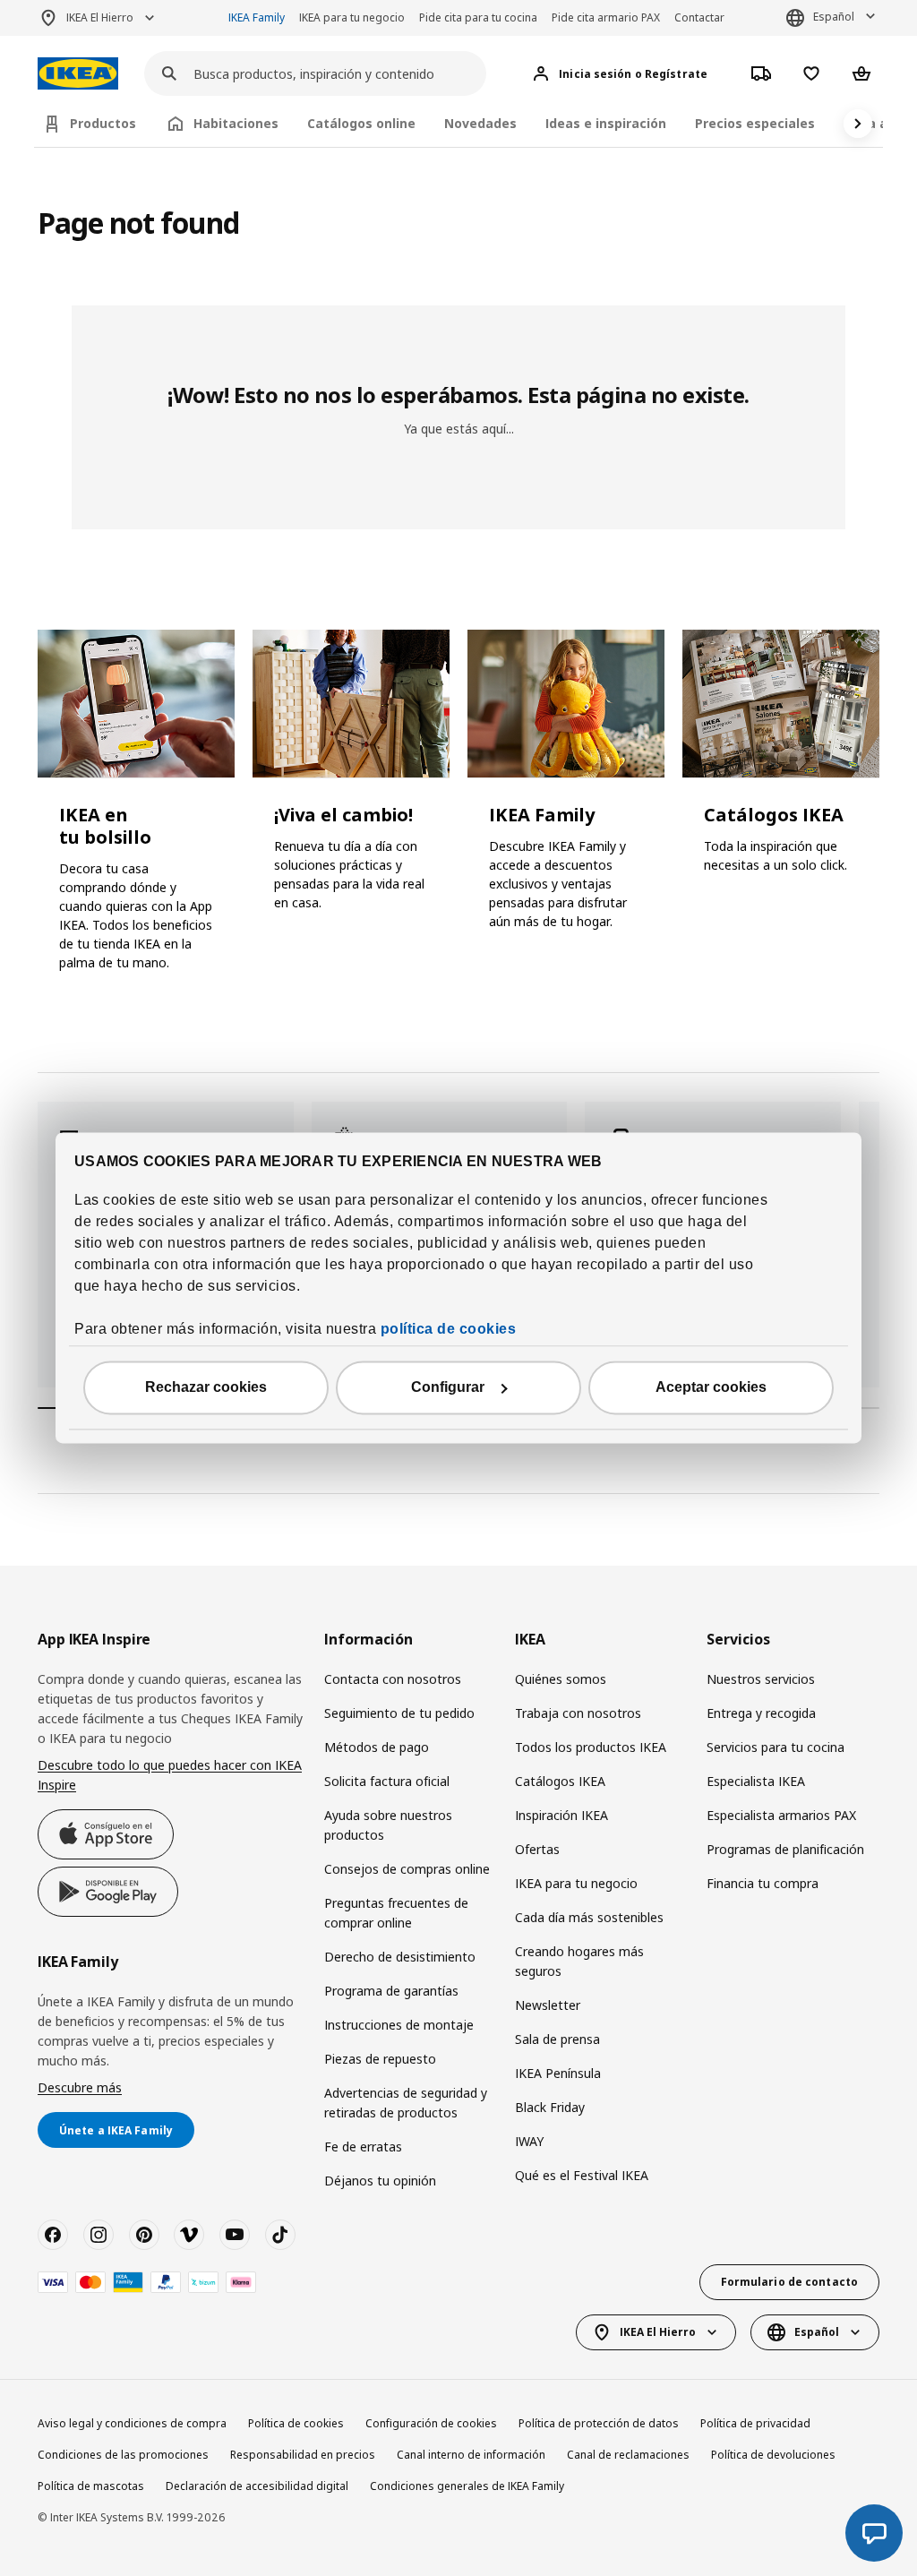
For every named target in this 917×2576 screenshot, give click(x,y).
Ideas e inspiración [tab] (606, 123)
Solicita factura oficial (387, 1781)
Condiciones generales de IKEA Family (467, 2486)
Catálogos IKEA (560, 1781)
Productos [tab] (103, 123)
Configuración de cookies (431, 2423)
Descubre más (80, 2087)
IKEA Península (558, 2073)
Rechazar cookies (206, 1388)
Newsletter (548, 2005)
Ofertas (537, 1849)
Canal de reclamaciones (628, 2455)
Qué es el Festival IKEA (582, 2175)
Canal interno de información (471, 2455)
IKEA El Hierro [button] (100, 17)
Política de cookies (296, 2423)
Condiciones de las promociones (123, 2455)
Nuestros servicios (761, 1679)
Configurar (448, 1388)
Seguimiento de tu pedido (399, 1713)
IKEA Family (257, 17)
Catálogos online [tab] (361, 123)
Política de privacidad (755, 2423)
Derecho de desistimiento (400, 1957)
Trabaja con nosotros (578, 1713)
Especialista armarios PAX (781, 1815)
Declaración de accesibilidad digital (257, 2486)
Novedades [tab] (480, 123)
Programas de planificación (785, 1849)
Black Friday (550, 2107)
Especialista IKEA (756, 1781)
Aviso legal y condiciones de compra (132, 2423)
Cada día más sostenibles (589, 1917)
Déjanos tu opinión (380, 2181)
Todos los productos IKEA (591, 1747)
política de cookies (449, 1330)
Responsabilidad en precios (303, 2455)
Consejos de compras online (407, 1869)
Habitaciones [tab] (236, 123)
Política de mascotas (91, 2486)
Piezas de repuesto (380, 2059)
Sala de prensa (557, 2039)
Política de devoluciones (773, 2455)
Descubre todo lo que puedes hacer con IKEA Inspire (170, 1775)
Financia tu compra (763, 1883)
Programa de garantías (391, 1991)
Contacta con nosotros (393, 1679)
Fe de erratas (363, 2147)
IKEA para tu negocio (352, 17)
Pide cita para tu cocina (478, 17)
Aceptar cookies (711, 1388)
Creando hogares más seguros (579, 1961)
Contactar (699, 17)
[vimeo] (189, 2235)
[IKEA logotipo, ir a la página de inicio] (78, 74)
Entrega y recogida (761, 1713)
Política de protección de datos (599, 2423)
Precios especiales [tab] (755, 123)
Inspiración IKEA (561, 1815)
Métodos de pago (377, 1747)
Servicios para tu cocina (776, 1747)
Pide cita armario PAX (606, 17)
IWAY (529, 2141)
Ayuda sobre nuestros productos (388, 1825)
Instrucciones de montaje (399, 2025)
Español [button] (834, 17)
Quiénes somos (561, 1679)
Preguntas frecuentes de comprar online (396, 1913)
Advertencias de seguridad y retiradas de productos (406, 2103)
